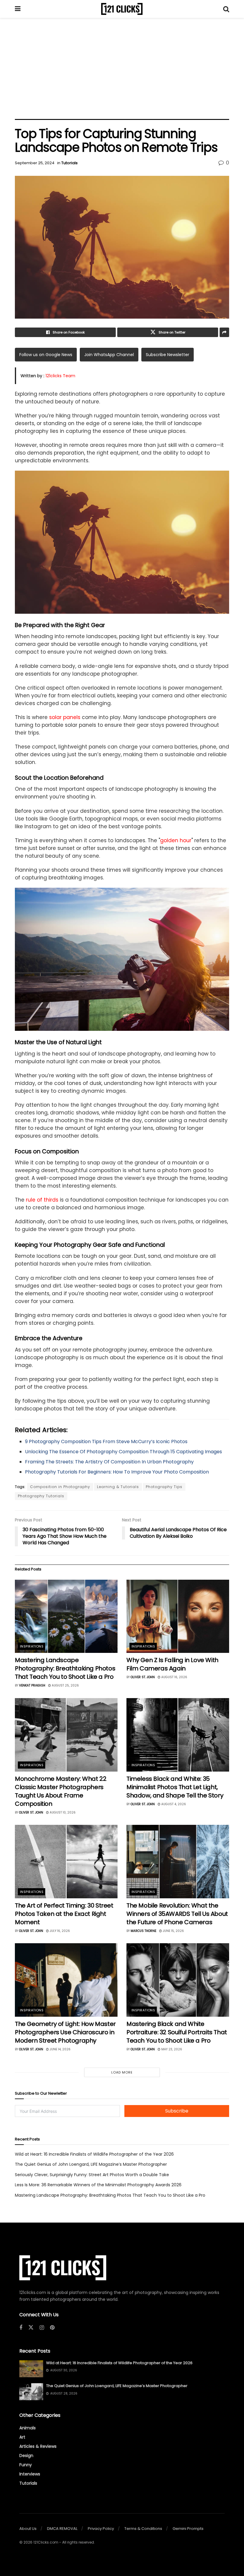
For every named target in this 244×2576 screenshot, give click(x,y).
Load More (122, 2072)
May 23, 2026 (171, 2049)
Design (26, 2456)
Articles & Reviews (38, 2446)
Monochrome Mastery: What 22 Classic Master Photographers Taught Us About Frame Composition (61, 1791)
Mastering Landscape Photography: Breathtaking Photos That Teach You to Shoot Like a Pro (65, 1668)
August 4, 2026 (173, 1804)
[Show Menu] (18, 9)
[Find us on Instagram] (42, 2328)
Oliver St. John (143, 1677)
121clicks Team (60, 376)
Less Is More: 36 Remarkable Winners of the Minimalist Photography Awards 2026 (98, 2185)
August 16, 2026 (174, 1677)
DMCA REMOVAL (62, 2529)
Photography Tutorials (41, 1496)
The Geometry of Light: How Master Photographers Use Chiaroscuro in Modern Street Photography (65, 2032)
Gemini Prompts (188, 2529)
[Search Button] (226, 9)
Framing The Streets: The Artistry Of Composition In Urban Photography (109, 1462)
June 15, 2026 (173, 1931)
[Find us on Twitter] (31, 2328)
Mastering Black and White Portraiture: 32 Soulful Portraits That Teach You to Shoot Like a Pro (177, 2032)
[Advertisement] (122, 68)
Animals (28, 2428)
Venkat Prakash (32, 1685)
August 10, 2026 (62, 1812)
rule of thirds (42, 1200)
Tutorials (69, 163)
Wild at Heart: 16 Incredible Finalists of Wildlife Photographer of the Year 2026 (94, 2154)
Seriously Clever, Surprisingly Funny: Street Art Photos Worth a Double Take (92, 2175)
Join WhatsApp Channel (109, 355)
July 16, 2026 (59, 1931)
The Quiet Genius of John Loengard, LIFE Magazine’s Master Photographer (91, 2164)
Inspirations (32, 1646)
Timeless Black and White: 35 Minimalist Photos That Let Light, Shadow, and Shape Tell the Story (175, 1787)
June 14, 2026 (60, 2049)
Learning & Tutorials (118, 1487)
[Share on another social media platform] (224, 332)
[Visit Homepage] (122, 9)
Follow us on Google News (46, 355)
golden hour (176, 840)
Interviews (30, 2474)
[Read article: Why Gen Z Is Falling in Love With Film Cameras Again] (178, 1616)
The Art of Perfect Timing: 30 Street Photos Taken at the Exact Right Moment (64, 1914)
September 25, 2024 (35, 163)
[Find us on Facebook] (21, 2328)
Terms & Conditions (143, 2529)
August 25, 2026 (65, 1685)
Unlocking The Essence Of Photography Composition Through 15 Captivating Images (123, 1452)
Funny (26, 2465)
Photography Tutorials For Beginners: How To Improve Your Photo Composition (117, 1472)
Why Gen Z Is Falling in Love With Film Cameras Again (172, 1664)
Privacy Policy (101, 2529)
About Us (28, 2529)
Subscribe (177, 2111)
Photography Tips (164, 1487)
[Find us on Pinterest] (52, 2328)
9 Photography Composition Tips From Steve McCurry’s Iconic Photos (106, 1442)
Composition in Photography (60, 1487)
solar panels (65, 717)
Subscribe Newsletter (168, 355)
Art (22, 2437)
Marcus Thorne (143, 1931)
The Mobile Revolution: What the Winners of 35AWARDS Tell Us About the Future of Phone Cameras (177, 1914)
